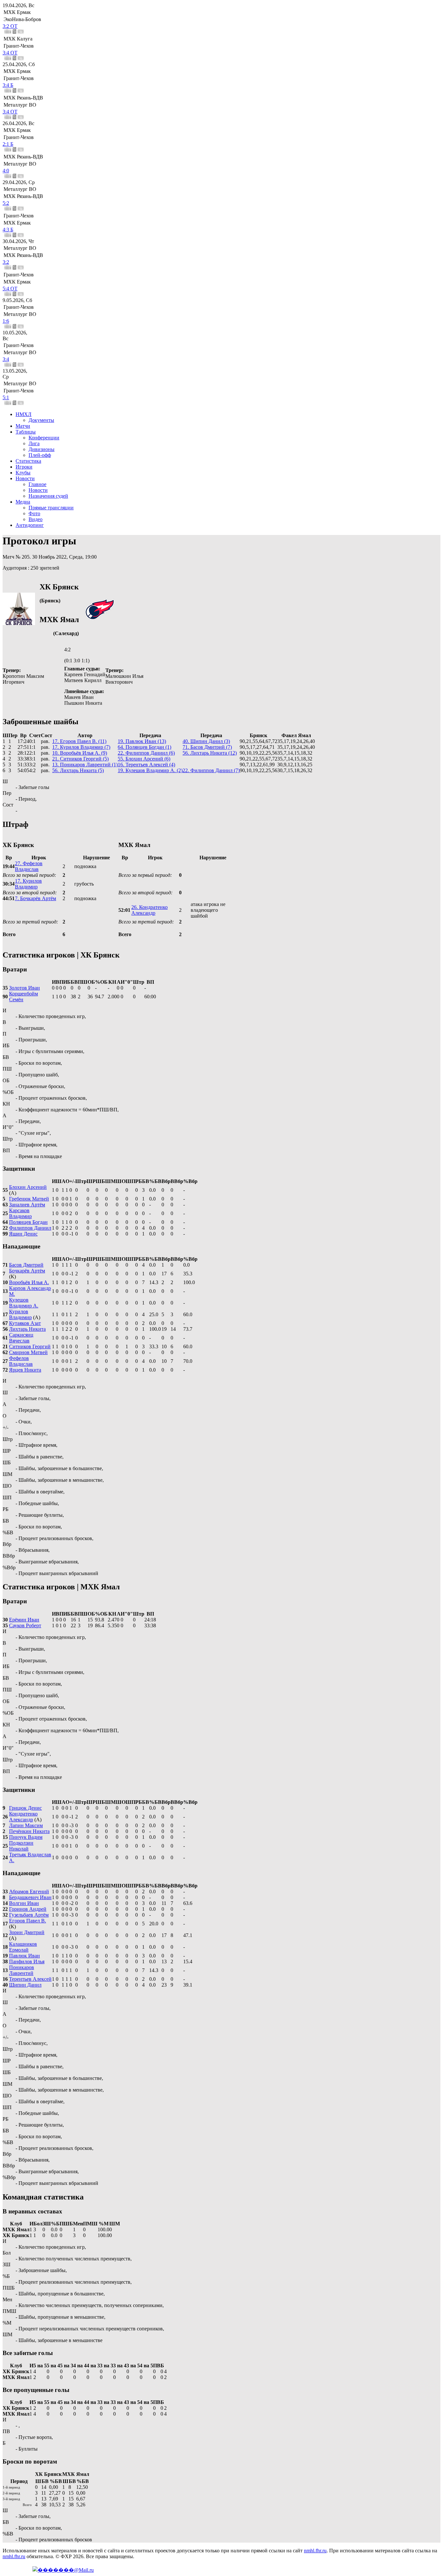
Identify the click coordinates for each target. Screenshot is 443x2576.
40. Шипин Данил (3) (206, 741)
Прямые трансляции (51, 508)
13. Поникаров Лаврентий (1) (85, 765)
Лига (34, 443)
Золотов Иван (24, 988)
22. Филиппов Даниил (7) (211, 770)
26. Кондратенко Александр (150, 910)
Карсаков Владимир (20, 1213)
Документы (41, 420)
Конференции (44, 438)
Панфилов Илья (27, 1961)
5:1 (6, 397)
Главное (37, 484)
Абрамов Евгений (29, 1891)
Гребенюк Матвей (29, 1199)
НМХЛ (24, 414)
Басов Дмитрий (26, 1265)
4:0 (6, 171)
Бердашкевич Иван (30, 1897)
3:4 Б (8, 85)
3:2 (6, 262)
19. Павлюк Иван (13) (142, 741)
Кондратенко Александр (23, 1817)
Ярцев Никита (25, 1370)
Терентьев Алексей (30, 1979)
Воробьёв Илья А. (29, 1282)
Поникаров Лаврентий (22, 1970)
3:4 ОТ (10, 53)
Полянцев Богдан (28, 1222)
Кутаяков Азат (25, 1323)
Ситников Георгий (30, 1346)
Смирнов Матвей (28, 1352)
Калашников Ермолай (23, 1947)
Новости (25, 478)
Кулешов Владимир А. (24, 1303)
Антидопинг (30, 525)
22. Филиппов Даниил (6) (146, 753)
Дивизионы (42, 449)
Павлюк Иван (24, 1956)
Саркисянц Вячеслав (21, 1338)
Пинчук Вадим (26, 1837)
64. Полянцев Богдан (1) (144, 747)
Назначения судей (48, 496)
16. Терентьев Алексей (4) (146, 765)
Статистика (28, 461)
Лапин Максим (26, 1825)
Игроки (24, 467)
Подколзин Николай (21, 1846)
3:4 (6, 359)
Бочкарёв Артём (27, 1271)
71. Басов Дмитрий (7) (207, 747)
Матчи (23, 426)
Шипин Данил (25, 1985)
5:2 (6, 203)
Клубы (23, 473)
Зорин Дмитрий (27, 1932)
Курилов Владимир (20, 1314)
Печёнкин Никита (29, 1831)
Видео (36, 519)
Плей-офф (40, 455)
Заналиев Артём (27, 1205)
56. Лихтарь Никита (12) (210, 753)
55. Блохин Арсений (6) (144, 759)
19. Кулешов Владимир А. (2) (150, 770)
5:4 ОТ (10, 289)
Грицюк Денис (25, 1808)
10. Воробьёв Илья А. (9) (80, 753)
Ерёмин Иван (24, 1620)
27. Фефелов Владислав (29, 866)
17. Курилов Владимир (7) (81, 747)
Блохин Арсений (28, 1187)
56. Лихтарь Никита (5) (78, 770)
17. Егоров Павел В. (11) (79, 741)
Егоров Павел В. (28, 1921)
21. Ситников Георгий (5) (80, 759)
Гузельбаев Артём (29, 1915)
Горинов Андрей (28, 1909)
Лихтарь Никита (27, 1329)
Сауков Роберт (25, 1625)
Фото (34, 513)
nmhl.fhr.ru (315, 2551)
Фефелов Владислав (21, 1361)
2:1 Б (8, 144)
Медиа (23, 502)
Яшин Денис (23, 1234)
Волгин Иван (24, 1903)
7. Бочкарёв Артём (36, 898)
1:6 (6, 321)
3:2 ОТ (10, 26)
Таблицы (26, 432)
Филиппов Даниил (30, 1228)
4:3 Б (8, 230)
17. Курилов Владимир (28, 884)
